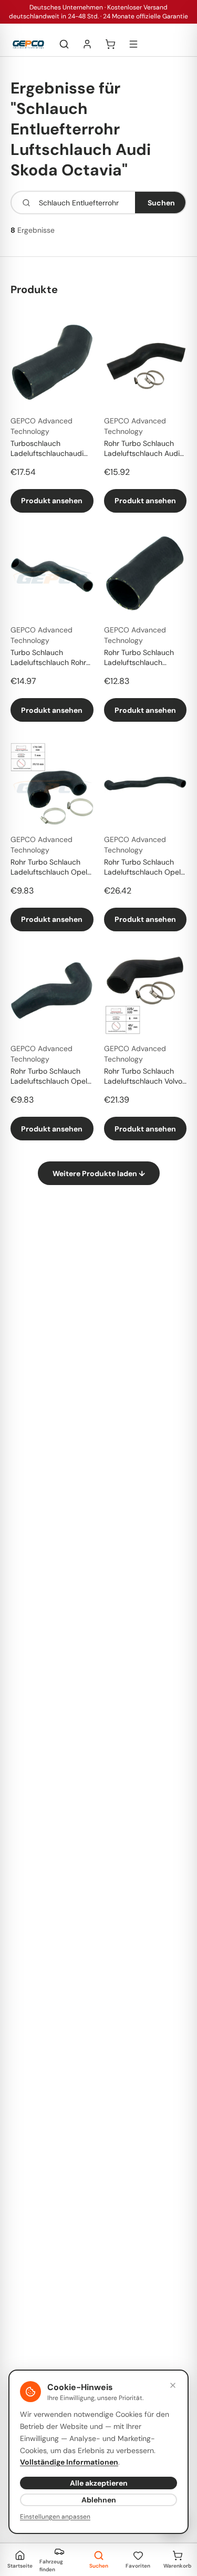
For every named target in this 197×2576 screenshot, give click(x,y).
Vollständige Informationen (69, 2462)
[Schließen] (173, 2385)
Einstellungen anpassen (55, 2517)
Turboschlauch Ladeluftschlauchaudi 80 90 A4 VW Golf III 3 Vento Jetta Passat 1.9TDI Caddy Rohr (49, 449)
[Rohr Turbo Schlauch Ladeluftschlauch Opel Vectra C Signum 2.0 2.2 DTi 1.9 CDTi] (52, 784)
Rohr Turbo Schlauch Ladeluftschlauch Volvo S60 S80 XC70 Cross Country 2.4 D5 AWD (143, 1077)
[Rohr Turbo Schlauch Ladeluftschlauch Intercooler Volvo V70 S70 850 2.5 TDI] (146, 575)
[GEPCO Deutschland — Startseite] (28, 44)
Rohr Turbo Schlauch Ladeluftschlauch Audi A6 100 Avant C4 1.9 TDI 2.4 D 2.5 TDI (144, 449)
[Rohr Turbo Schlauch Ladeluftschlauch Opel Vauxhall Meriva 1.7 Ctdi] (146, 784)
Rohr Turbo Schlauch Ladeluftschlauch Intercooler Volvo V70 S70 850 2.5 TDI (140, 658)
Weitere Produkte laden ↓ (99, 1173)
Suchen (161, 203)
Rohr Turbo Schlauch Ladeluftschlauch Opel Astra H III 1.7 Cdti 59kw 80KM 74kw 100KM (50, 1077)
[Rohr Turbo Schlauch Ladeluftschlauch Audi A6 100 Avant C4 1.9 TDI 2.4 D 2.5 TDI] (146, 366)
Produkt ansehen (52, 501)
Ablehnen (99, 2500)
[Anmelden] (87, 44)
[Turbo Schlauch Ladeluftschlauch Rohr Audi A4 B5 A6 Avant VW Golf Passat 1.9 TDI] (52, 575)
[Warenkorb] (110, 44)
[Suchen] (64, 44)
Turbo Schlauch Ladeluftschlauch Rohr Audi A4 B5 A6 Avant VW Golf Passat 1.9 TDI (49, 658)
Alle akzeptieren (99, 2483)
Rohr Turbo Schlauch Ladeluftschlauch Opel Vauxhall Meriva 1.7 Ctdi (143, 868)
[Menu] (133, 44)
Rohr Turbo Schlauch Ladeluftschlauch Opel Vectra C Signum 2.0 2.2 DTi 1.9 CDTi (51, 868)
